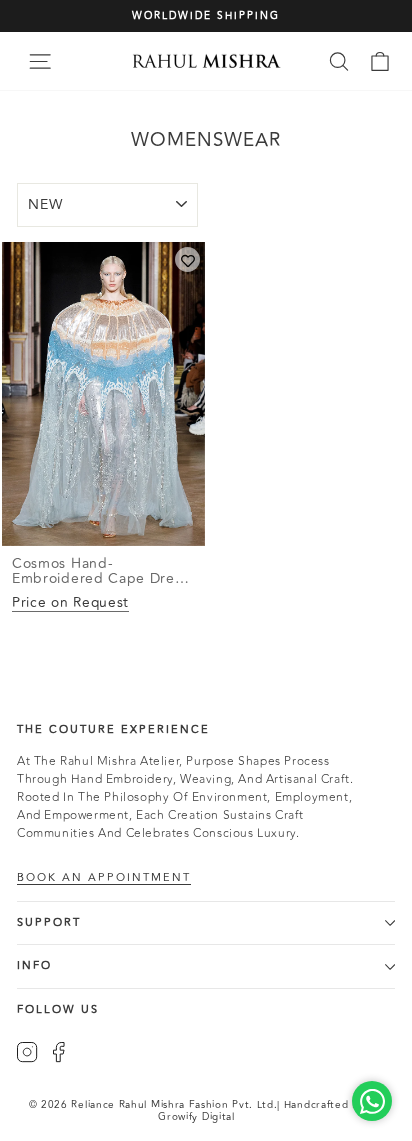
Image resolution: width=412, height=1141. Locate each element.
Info (34, 965)
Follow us (58, 1009)
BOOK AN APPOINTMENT (104, 878)
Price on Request (70, 602)
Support (49, 922)
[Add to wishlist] (187, 259)
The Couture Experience (113, 729)
